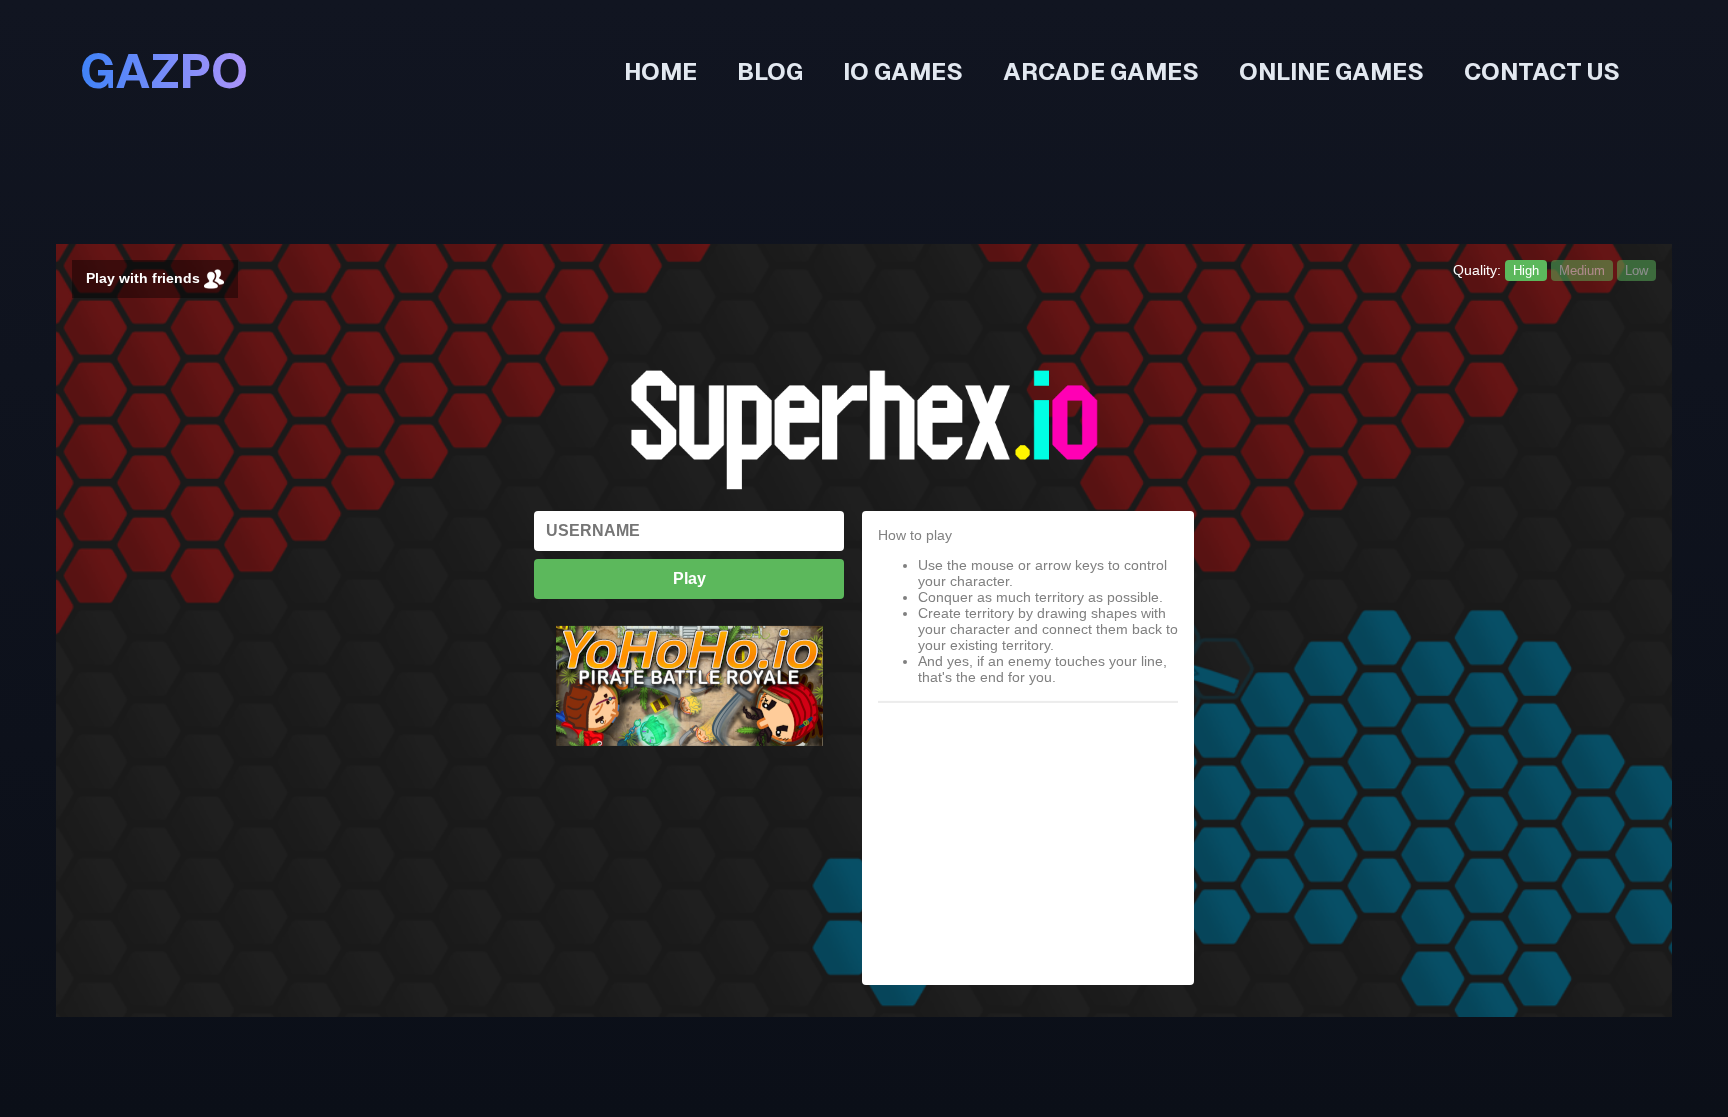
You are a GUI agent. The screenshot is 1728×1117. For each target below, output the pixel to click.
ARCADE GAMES (1101, 71)
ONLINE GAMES (1331, 71)
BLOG (770, 71)
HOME (660, 71)
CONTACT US (1542, 71)
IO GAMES (903, 71)
